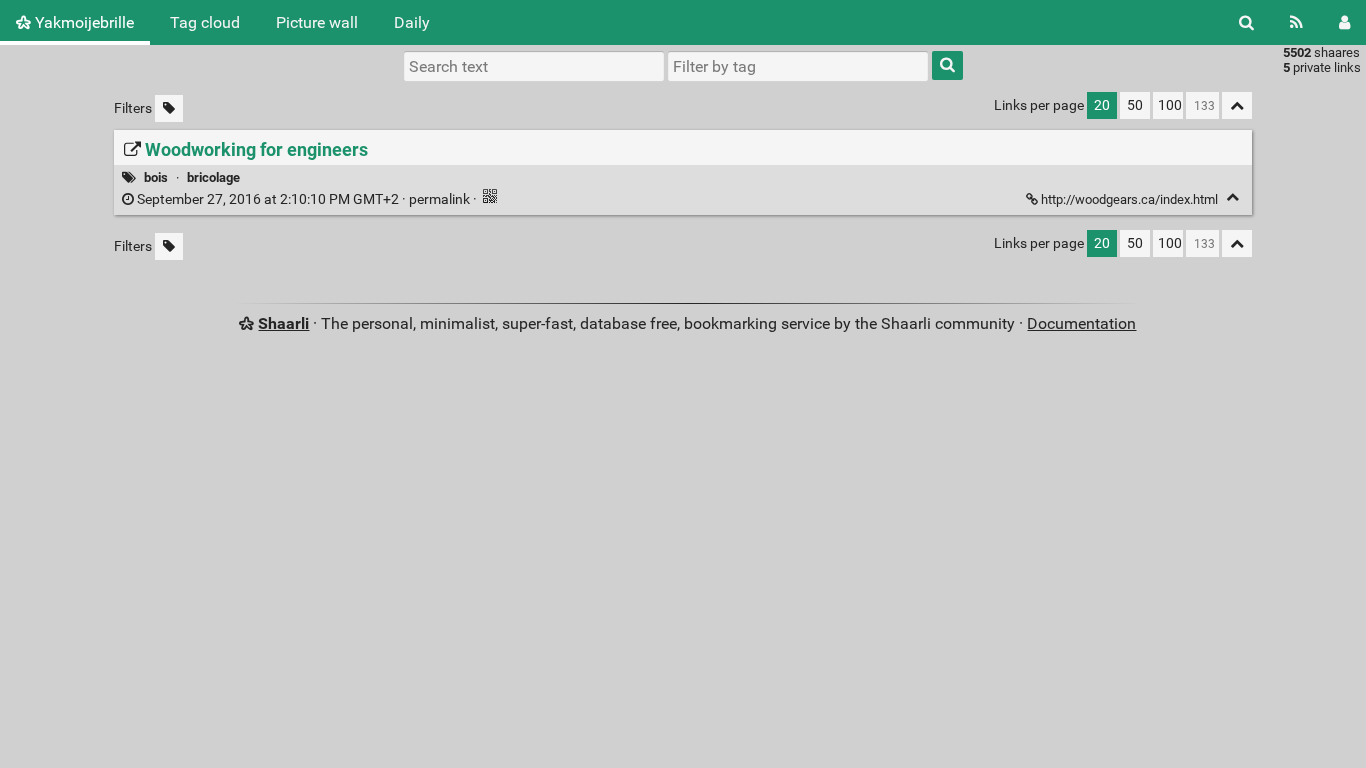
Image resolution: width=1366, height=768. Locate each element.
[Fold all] (1237, 105)
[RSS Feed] (1296, 22)
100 (1170, 105)
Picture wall (317, 22)
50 (1135, 105)
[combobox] (798, 66)
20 (1102, 105)
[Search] (1246, 22)
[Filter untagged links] (169, 108)
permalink (303, 199)
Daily (412, 22)
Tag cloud (205, 22)
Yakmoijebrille (82, 22)
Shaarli (283, 323)
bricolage (213, 177)
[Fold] (1232, 197)
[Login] (1344, 22)
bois (156, 177)
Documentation (1081, 323)
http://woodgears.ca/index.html (1129, 199)
